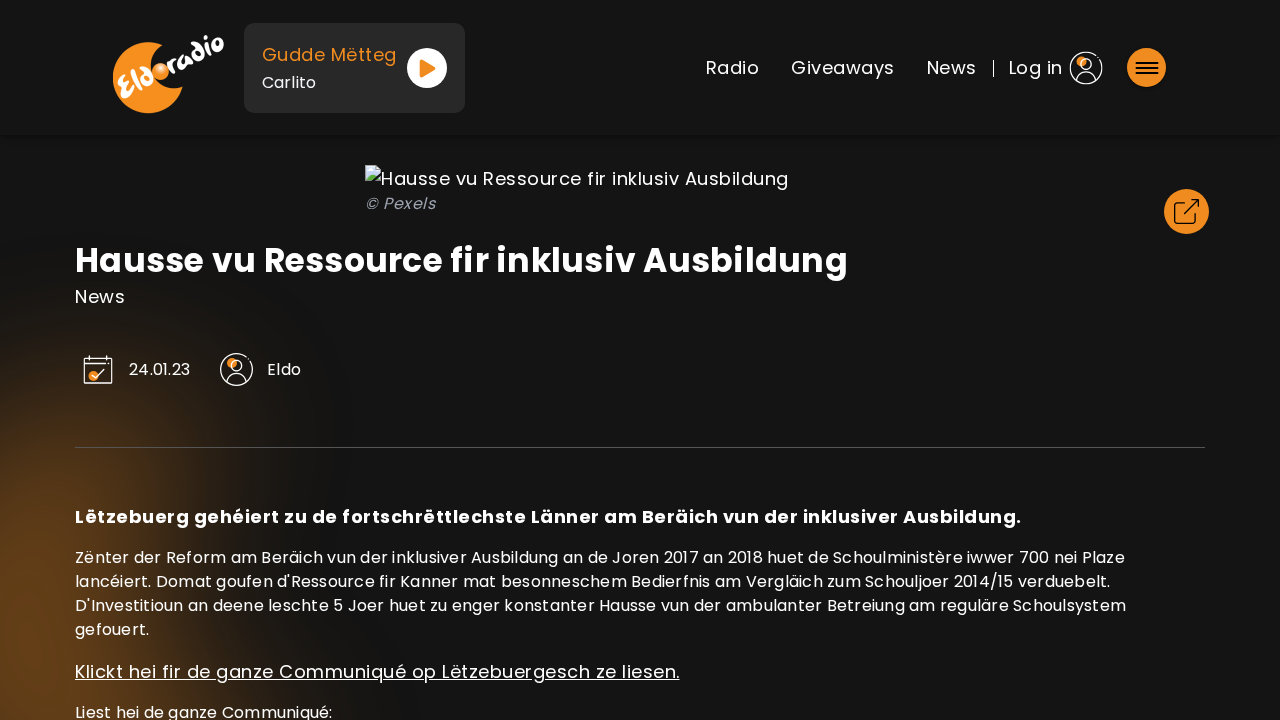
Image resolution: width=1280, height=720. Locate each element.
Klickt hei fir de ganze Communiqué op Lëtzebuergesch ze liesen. (377, 671)
